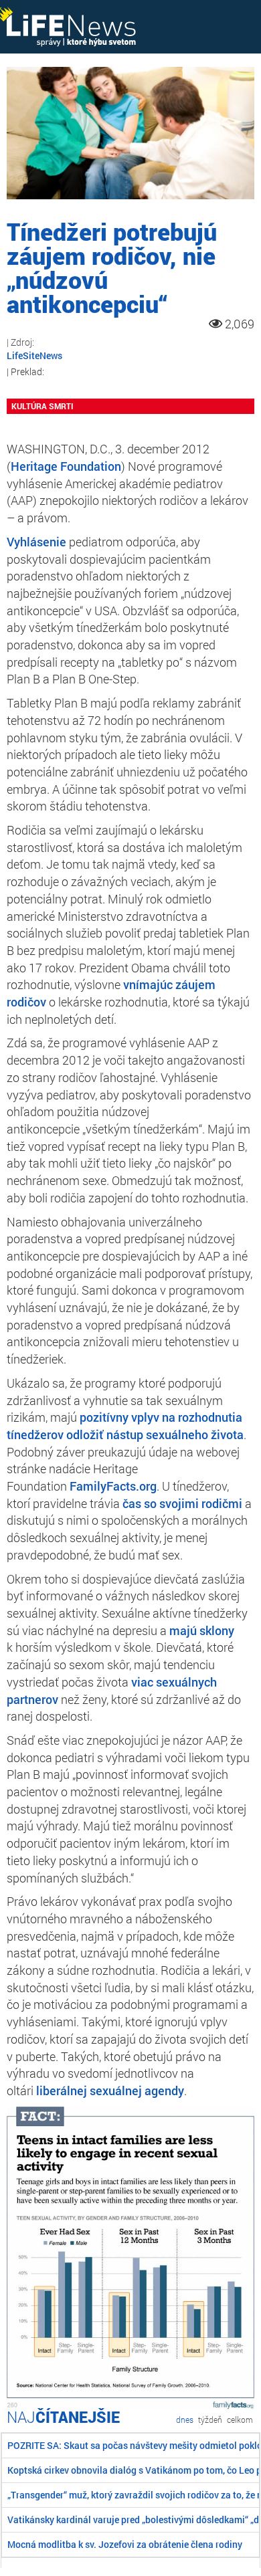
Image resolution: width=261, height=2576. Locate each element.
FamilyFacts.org (113, 1486)
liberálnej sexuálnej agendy (110, 2090)
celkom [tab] (240, 2420)
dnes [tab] (185, 2420)
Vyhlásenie (36, 542)
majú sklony (202, 1630)
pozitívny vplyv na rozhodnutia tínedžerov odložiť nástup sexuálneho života (125, 1426)
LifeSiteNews (34, 355)
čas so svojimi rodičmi (182, 1503)
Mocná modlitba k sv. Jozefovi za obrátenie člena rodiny (125, 2544)
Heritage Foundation (66, 466)
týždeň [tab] (210, 2420)
